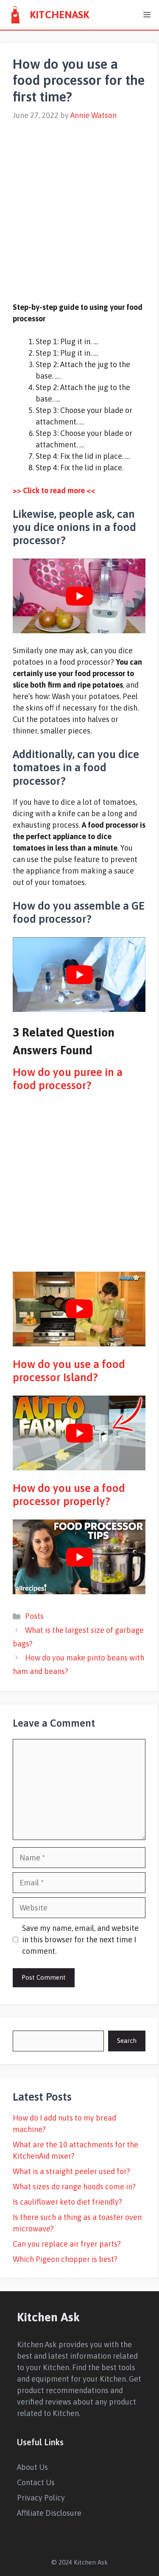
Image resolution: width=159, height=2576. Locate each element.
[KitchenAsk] (15, 15)
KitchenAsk (59, 15)
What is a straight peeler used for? (71, 2171)
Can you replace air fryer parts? (67, 2244)
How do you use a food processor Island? (69, 1371)
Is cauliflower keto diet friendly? (67, 2202)
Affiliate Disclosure (49, 2513)
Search (127, 2041)
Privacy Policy (41, 2498)
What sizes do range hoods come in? (74, 2187)
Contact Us (36, 2482)
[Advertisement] (79, 206)
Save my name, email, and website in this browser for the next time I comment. (80, 1940)
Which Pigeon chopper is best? (65, 2259)
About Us (32, 2467)
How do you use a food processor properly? (69, 1495)
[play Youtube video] (79, 596)
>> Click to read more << (54, 490)
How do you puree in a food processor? (68, 1079)
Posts (34, 1616)
